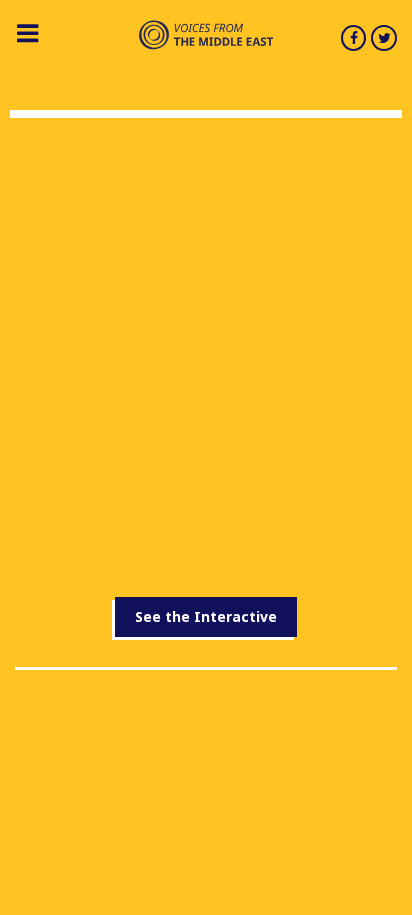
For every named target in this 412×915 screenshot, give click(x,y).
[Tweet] (384, 38)
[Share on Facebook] (354, 38)
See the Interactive (206, 616)
